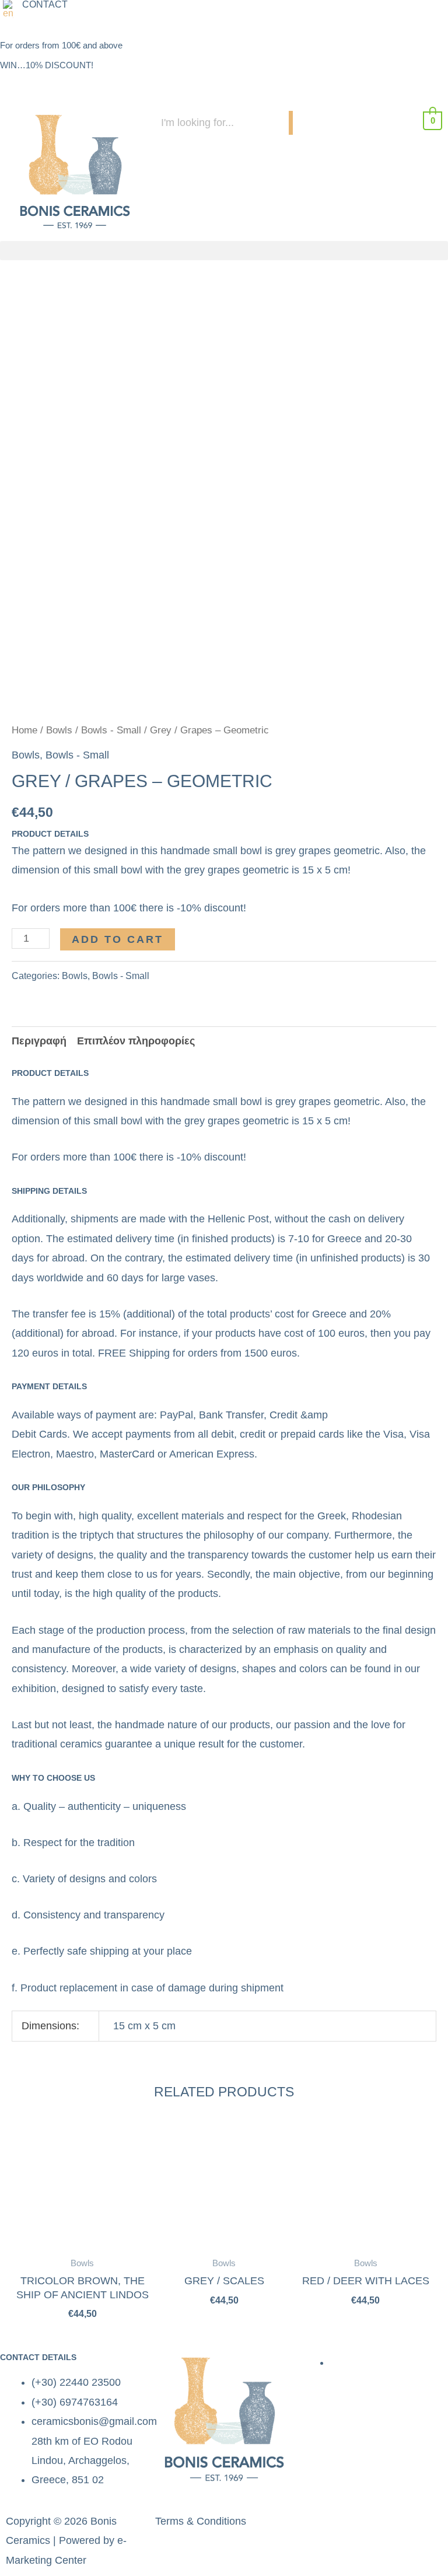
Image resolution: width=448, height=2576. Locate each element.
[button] (11, 9)
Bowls (59, 730)
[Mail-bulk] (377, 15)
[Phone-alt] (345, 15)
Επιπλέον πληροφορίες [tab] (136, 1041)
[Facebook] (313, 15)
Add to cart (118, 939)
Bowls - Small (111, 730)
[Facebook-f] (319, 2526)
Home (24, 730)
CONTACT (45, 5)
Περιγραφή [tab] (39, 1041)
